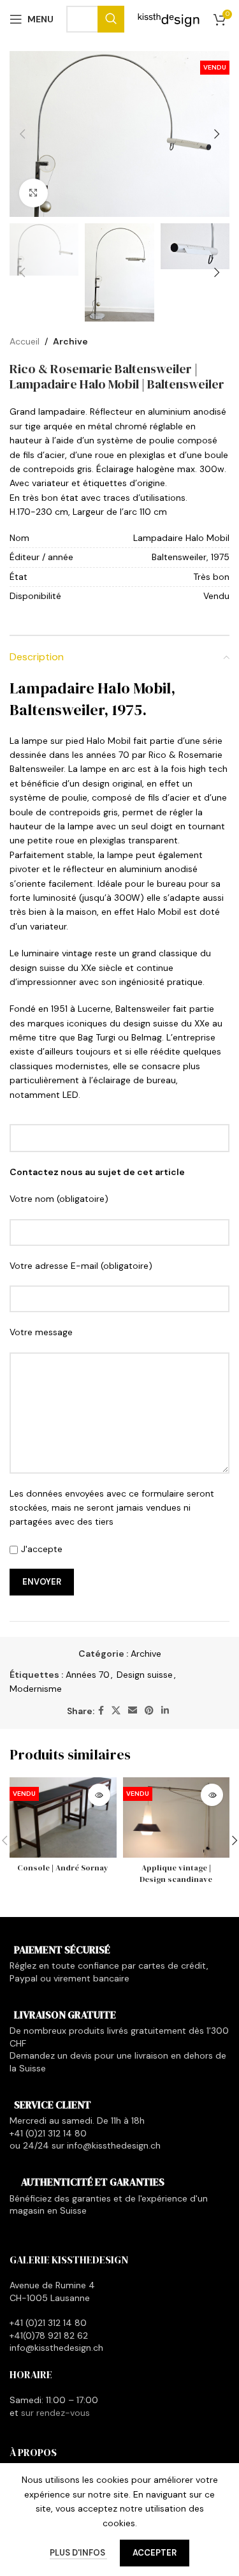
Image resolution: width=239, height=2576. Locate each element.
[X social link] (116, 1711)
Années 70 (88, 1675)
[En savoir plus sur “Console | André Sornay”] (99, 1795)
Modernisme (36, 1689)
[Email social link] (133, 1711)
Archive (70, 341)
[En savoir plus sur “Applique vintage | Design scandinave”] (212, 1795)
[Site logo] (169, 19)
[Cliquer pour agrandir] (33, 193)
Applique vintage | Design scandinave (176, 1873)
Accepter (155, 2553)
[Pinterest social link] (149, 1711)
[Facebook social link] (101, 1711)
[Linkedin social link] (165, 1711)
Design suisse (145, 1675)
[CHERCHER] (111, 19)
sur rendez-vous (55, 2413)
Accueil (25, 341)
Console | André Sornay (63, 1868)
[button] (22, 134)
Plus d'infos (78, 2553)
